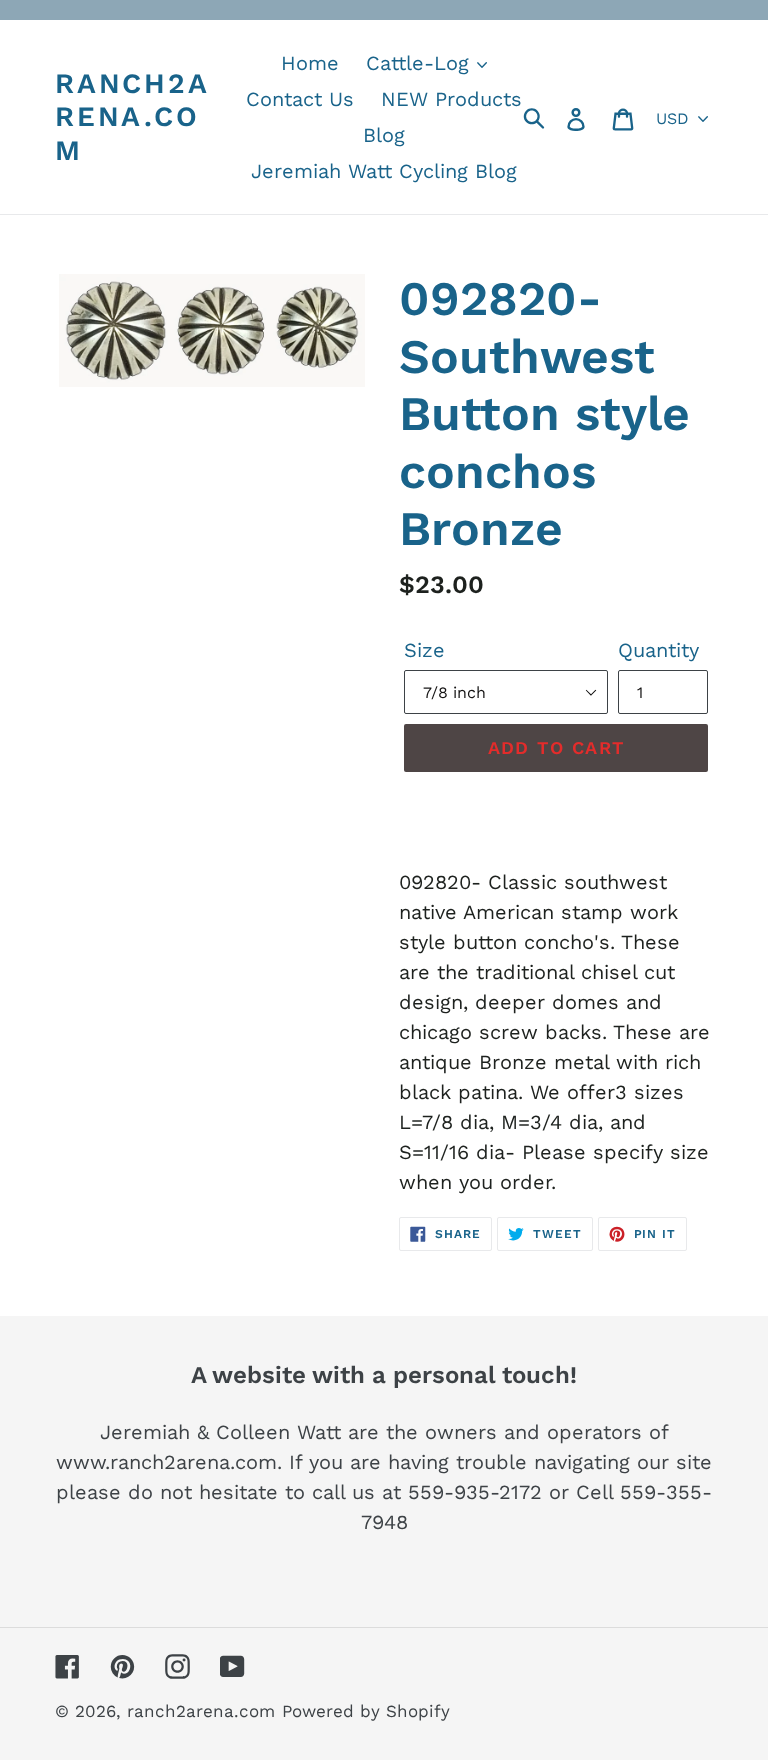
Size (424, 650)
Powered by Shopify (366, 1711)
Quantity (658, 650)
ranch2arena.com (132, 117)
